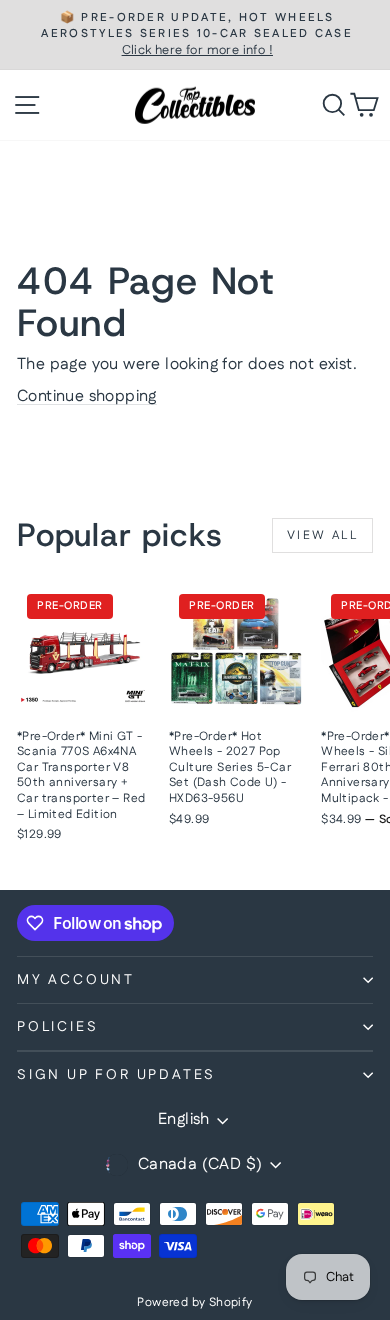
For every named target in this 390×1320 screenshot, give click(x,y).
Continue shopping (87, 396)
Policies (57, 1027)
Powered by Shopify (194, 1302)
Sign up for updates (116, 1075)
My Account (76, 980)
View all (322, 535)
